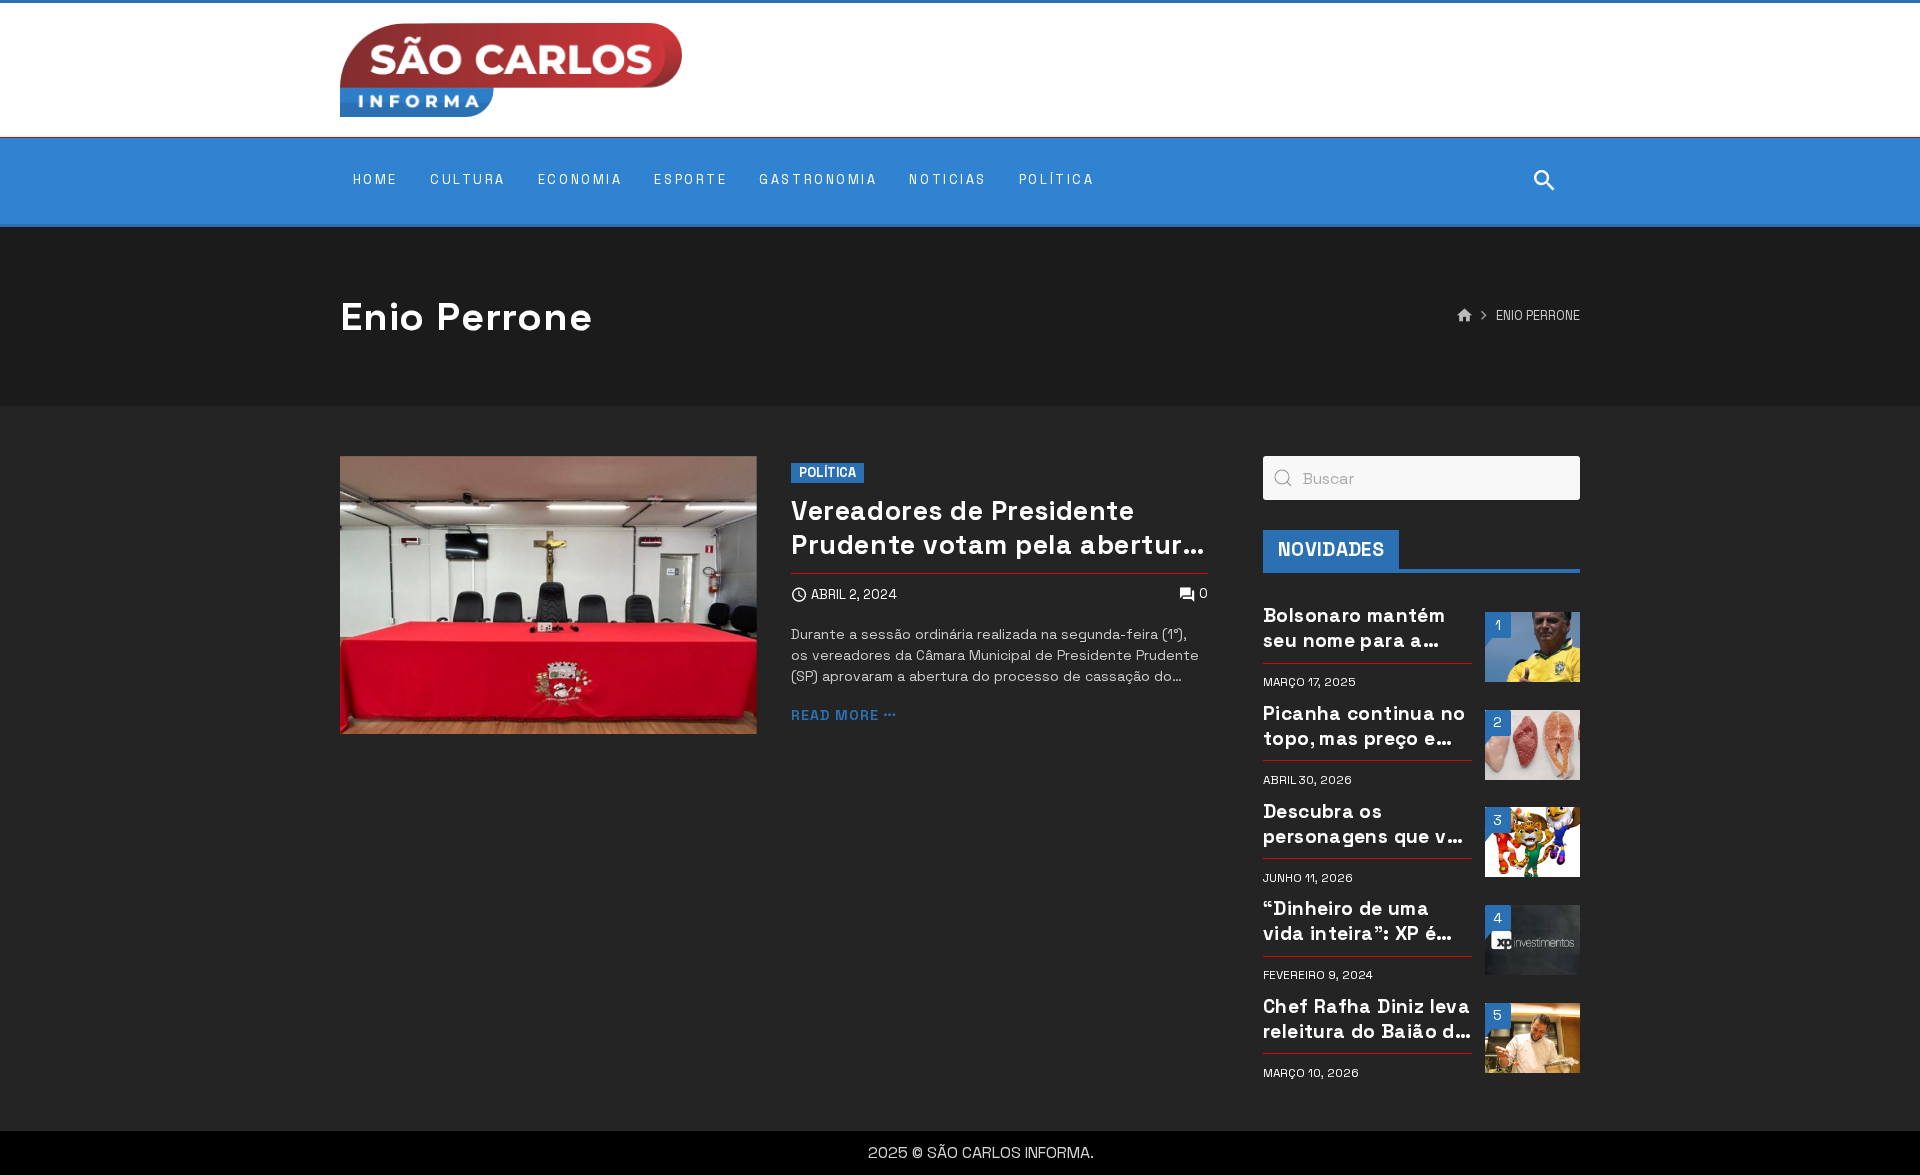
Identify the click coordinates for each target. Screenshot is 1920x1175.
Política (827, 472)
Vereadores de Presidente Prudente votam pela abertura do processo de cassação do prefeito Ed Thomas (995, 529)
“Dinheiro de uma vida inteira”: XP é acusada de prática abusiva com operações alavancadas (1357, 921)
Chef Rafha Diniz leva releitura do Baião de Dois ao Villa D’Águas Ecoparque (1366, 1019)
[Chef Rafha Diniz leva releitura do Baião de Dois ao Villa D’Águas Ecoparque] (1532, 1038)
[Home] (1464, 316)
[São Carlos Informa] (511, 70)
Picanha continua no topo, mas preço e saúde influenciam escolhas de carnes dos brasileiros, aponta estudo (1364, 726)
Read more (835, 715)
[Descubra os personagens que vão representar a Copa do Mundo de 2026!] (1532, 842)
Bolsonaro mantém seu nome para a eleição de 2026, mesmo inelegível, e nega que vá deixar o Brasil (1364, 628)
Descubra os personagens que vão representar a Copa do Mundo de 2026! (1367, 824)
